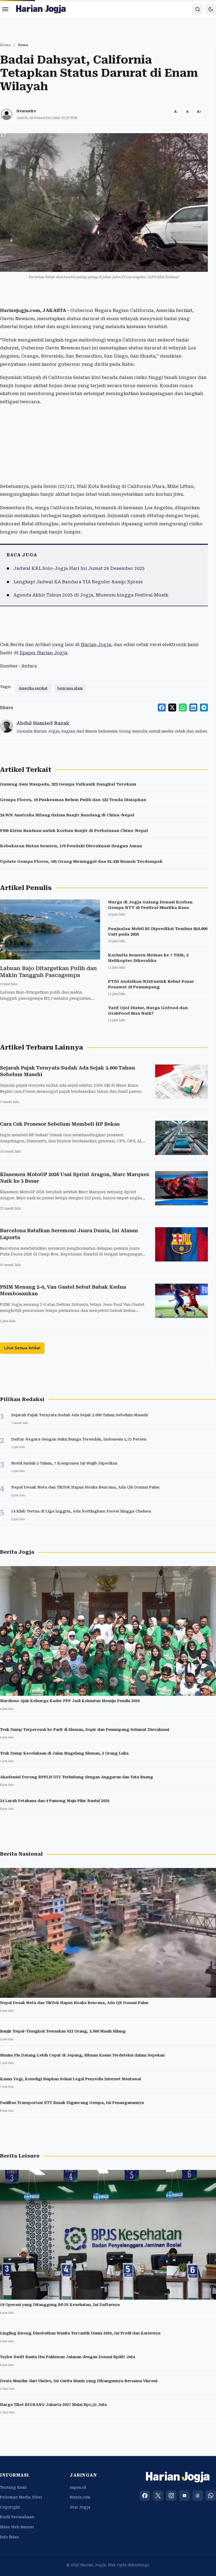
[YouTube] (184, 2496)
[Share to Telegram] (204, 707)
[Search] (198, 9)
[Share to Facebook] (162, 707)
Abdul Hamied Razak (43, 723)
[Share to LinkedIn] (193, 707)
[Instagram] (171, 2496)
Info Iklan (9, 2537)
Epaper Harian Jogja (43, 653)
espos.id (78, 2487)
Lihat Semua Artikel (22, 1348)
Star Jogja (80, 2507)
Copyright (10, 2507)
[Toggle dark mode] (211, 9)
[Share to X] (172, 707)
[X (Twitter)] (158, 2496)
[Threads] (198, 2496)
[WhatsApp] (211, 2496)
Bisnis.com (80, 2497)
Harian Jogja (96, 644)
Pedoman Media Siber (21, 2497)
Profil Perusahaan (17, 2517)
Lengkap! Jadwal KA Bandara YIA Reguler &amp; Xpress (78, 582)
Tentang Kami (13, 2487)
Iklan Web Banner (17, 2527)
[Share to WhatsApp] (183, 707)
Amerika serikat (33, 688)
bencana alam (70, 688)
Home (5, 45)
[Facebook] (145, 2496)
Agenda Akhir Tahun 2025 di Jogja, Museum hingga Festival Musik (91, 595)
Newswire (26, 111)
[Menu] (5, 9)
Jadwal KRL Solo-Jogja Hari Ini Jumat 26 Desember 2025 (79, 568)
